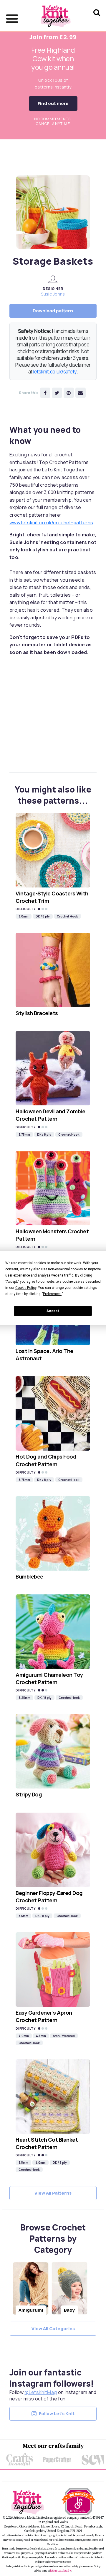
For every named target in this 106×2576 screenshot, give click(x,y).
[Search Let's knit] (97, 20)
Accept (53, 1311)
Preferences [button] (52, 1294)
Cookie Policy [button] (26, 1288)
